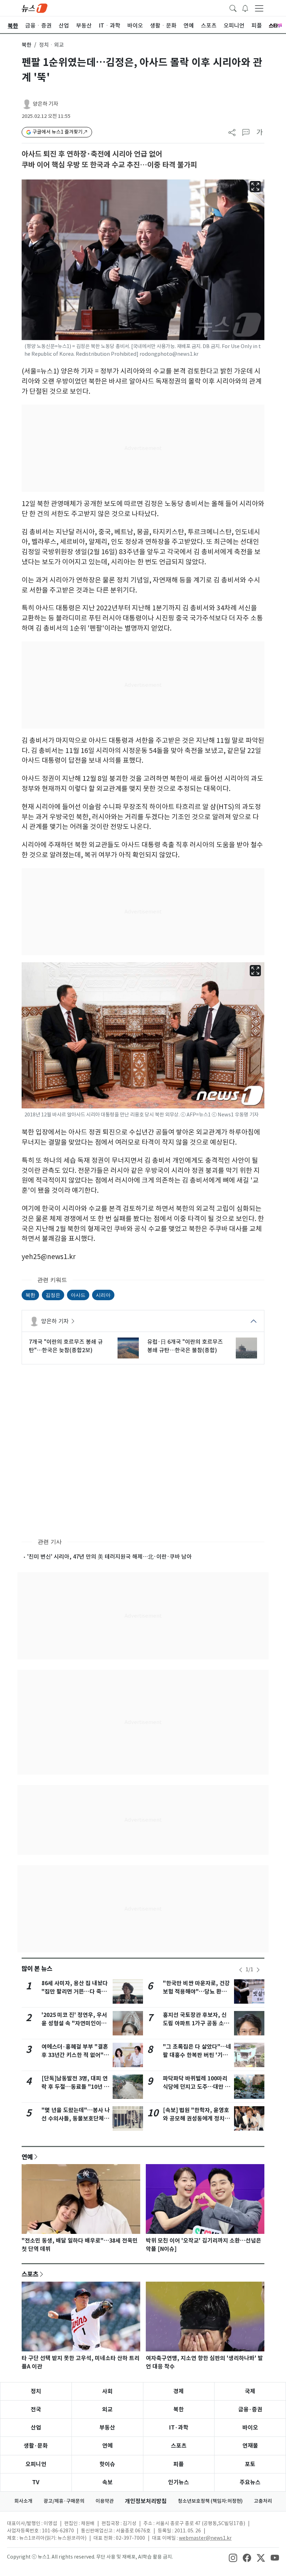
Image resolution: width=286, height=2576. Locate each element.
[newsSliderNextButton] (258, 1970)
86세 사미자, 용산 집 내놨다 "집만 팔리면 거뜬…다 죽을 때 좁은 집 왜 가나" (75, 1992)
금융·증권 (250, 2409)
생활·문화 (36, 2446)
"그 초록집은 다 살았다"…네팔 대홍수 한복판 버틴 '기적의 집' (197, 2055)
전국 (36, 2409)
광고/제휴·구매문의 (64, 2501)
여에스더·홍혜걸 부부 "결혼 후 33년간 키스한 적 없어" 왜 (75, 2055)
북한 (27, 45)
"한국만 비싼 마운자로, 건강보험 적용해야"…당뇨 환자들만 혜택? (196, 1992)
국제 (250, 2391)
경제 (179, 2391)
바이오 (250, 2428)
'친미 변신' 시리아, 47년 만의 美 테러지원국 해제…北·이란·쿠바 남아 (110, 1557)
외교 (107, 2409)
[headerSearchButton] (233, 8)
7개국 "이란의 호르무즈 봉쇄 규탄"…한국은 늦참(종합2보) (66, 1346)
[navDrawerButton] (259, 8)
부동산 (107, 2428)
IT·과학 (179, 2428)
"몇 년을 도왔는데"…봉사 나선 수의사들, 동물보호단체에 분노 (76, 2119)
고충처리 (263, 2501)
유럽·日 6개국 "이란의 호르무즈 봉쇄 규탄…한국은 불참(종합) (185, 1346)
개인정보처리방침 (146, 2501)
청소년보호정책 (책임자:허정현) (210, 2501)
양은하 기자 (46, 104)
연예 (27, 2157)
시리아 (103, 1295)
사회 (107, 2391)
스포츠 (30, 2274)
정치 (36, 2391)
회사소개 (23, 2501)
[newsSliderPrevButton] (241, 1970)
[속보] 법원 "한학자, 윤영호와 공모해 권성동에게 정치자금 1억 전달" (196, 2119)
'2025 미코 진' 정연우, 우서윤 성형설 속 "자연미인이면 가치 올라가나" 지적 (74, 2023)
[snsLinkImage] (233, 2558)
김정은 (53, 1295)
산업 (36, 2428)
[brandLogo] (35, 8)
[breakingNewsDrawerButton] (245, 8)
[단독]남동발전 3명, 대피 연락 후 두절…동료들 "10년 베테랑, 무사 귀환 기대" (75, 2087)
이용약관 (105, 2501)
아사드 (78, 1295)
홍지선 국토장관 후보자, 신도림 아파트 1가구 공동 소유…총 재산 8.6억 (195, 2023)
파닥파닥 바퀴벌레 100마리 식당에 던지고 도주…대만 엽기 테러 (197, 2087)
